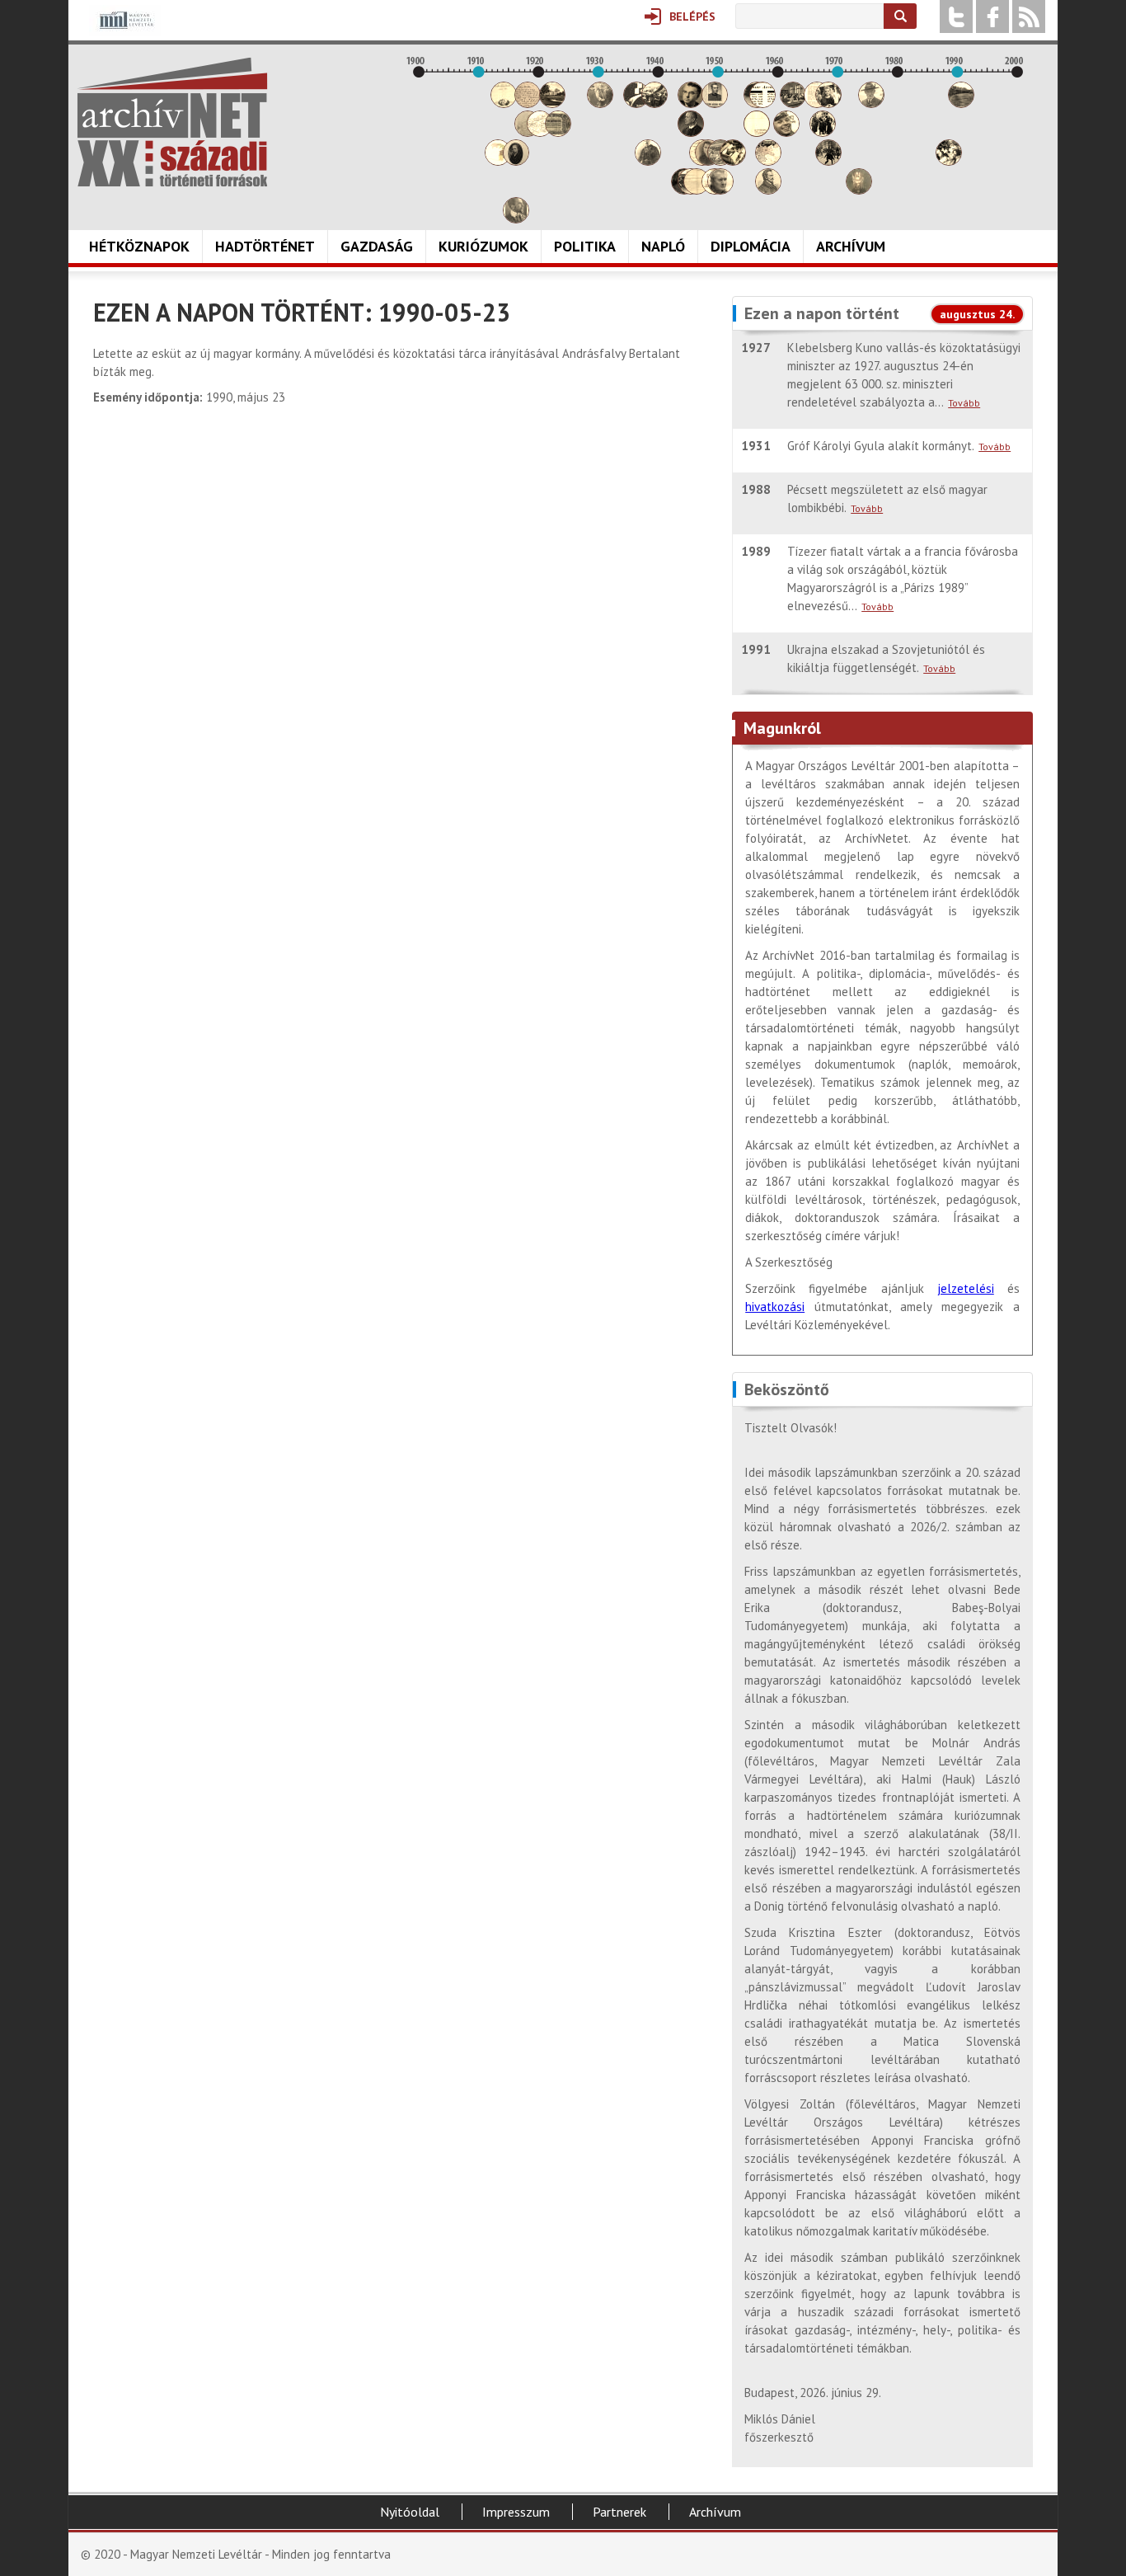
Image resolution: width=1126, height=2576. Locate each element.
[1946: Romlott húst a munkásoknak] (697, 190)
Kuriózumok (483, 246)
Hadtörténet (265, 246)
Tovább (964, 403)
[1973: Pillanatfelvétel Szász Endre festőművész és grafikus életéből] (859, 190)
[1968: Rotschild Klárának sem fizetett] (828, 103)
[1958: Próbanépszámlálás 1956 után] (768, 190)
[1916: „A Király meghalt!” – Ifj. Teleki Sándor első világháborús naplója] (516, 161)
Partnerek (619, 2512)
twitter (956, 16)
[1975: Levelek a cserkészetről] (871, 103)
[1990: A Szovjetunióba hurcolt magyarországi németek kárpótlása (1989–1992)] (961, 103)
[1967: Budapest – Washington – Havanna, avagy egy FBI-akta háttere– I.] (823, 132)
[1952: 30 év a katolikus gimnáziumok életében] (733, 161)
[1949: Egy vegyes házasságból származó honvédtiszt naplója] (715, 103)
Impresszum (516, 2512)
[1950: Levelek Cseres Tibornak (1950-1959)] (720, 190)
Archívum (851, 246)
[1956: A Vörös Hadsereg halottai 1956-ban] (757, 132)
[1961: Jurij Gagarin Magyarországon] (786, 132)
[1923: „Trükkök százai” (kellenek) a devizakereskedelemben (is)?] (558, 132)
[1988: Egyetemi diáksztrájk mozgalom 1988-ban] (949, 161)
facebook (992, 16)
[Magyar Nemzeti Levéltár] (125, 32)
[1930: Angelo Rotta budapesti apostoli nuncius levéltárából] (600, 103)
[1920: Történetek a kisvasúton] (540, 132)
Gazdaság (377, 246)
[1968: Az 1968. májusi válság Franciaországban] (828, 161)
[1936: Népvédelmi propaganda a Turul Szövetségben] (636, 103)
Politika (585, 246)
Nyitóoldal (410, 2512)
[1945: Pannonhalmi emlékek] (691, 132)
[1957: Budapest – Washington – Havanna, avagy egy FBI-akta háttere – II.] (762, 103)
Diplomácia (751, 246)
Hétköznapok (139, 246)
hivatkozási (775, 1307)
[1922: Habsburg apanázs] (552, 103)
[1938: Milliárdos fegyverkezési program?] (648, 161)
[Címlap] (172, 122)
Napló (663, 246)
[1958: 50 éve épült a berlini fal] (768, 161)
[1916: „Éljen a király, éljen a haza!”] (516, 219)
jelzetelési (966, 1288)
